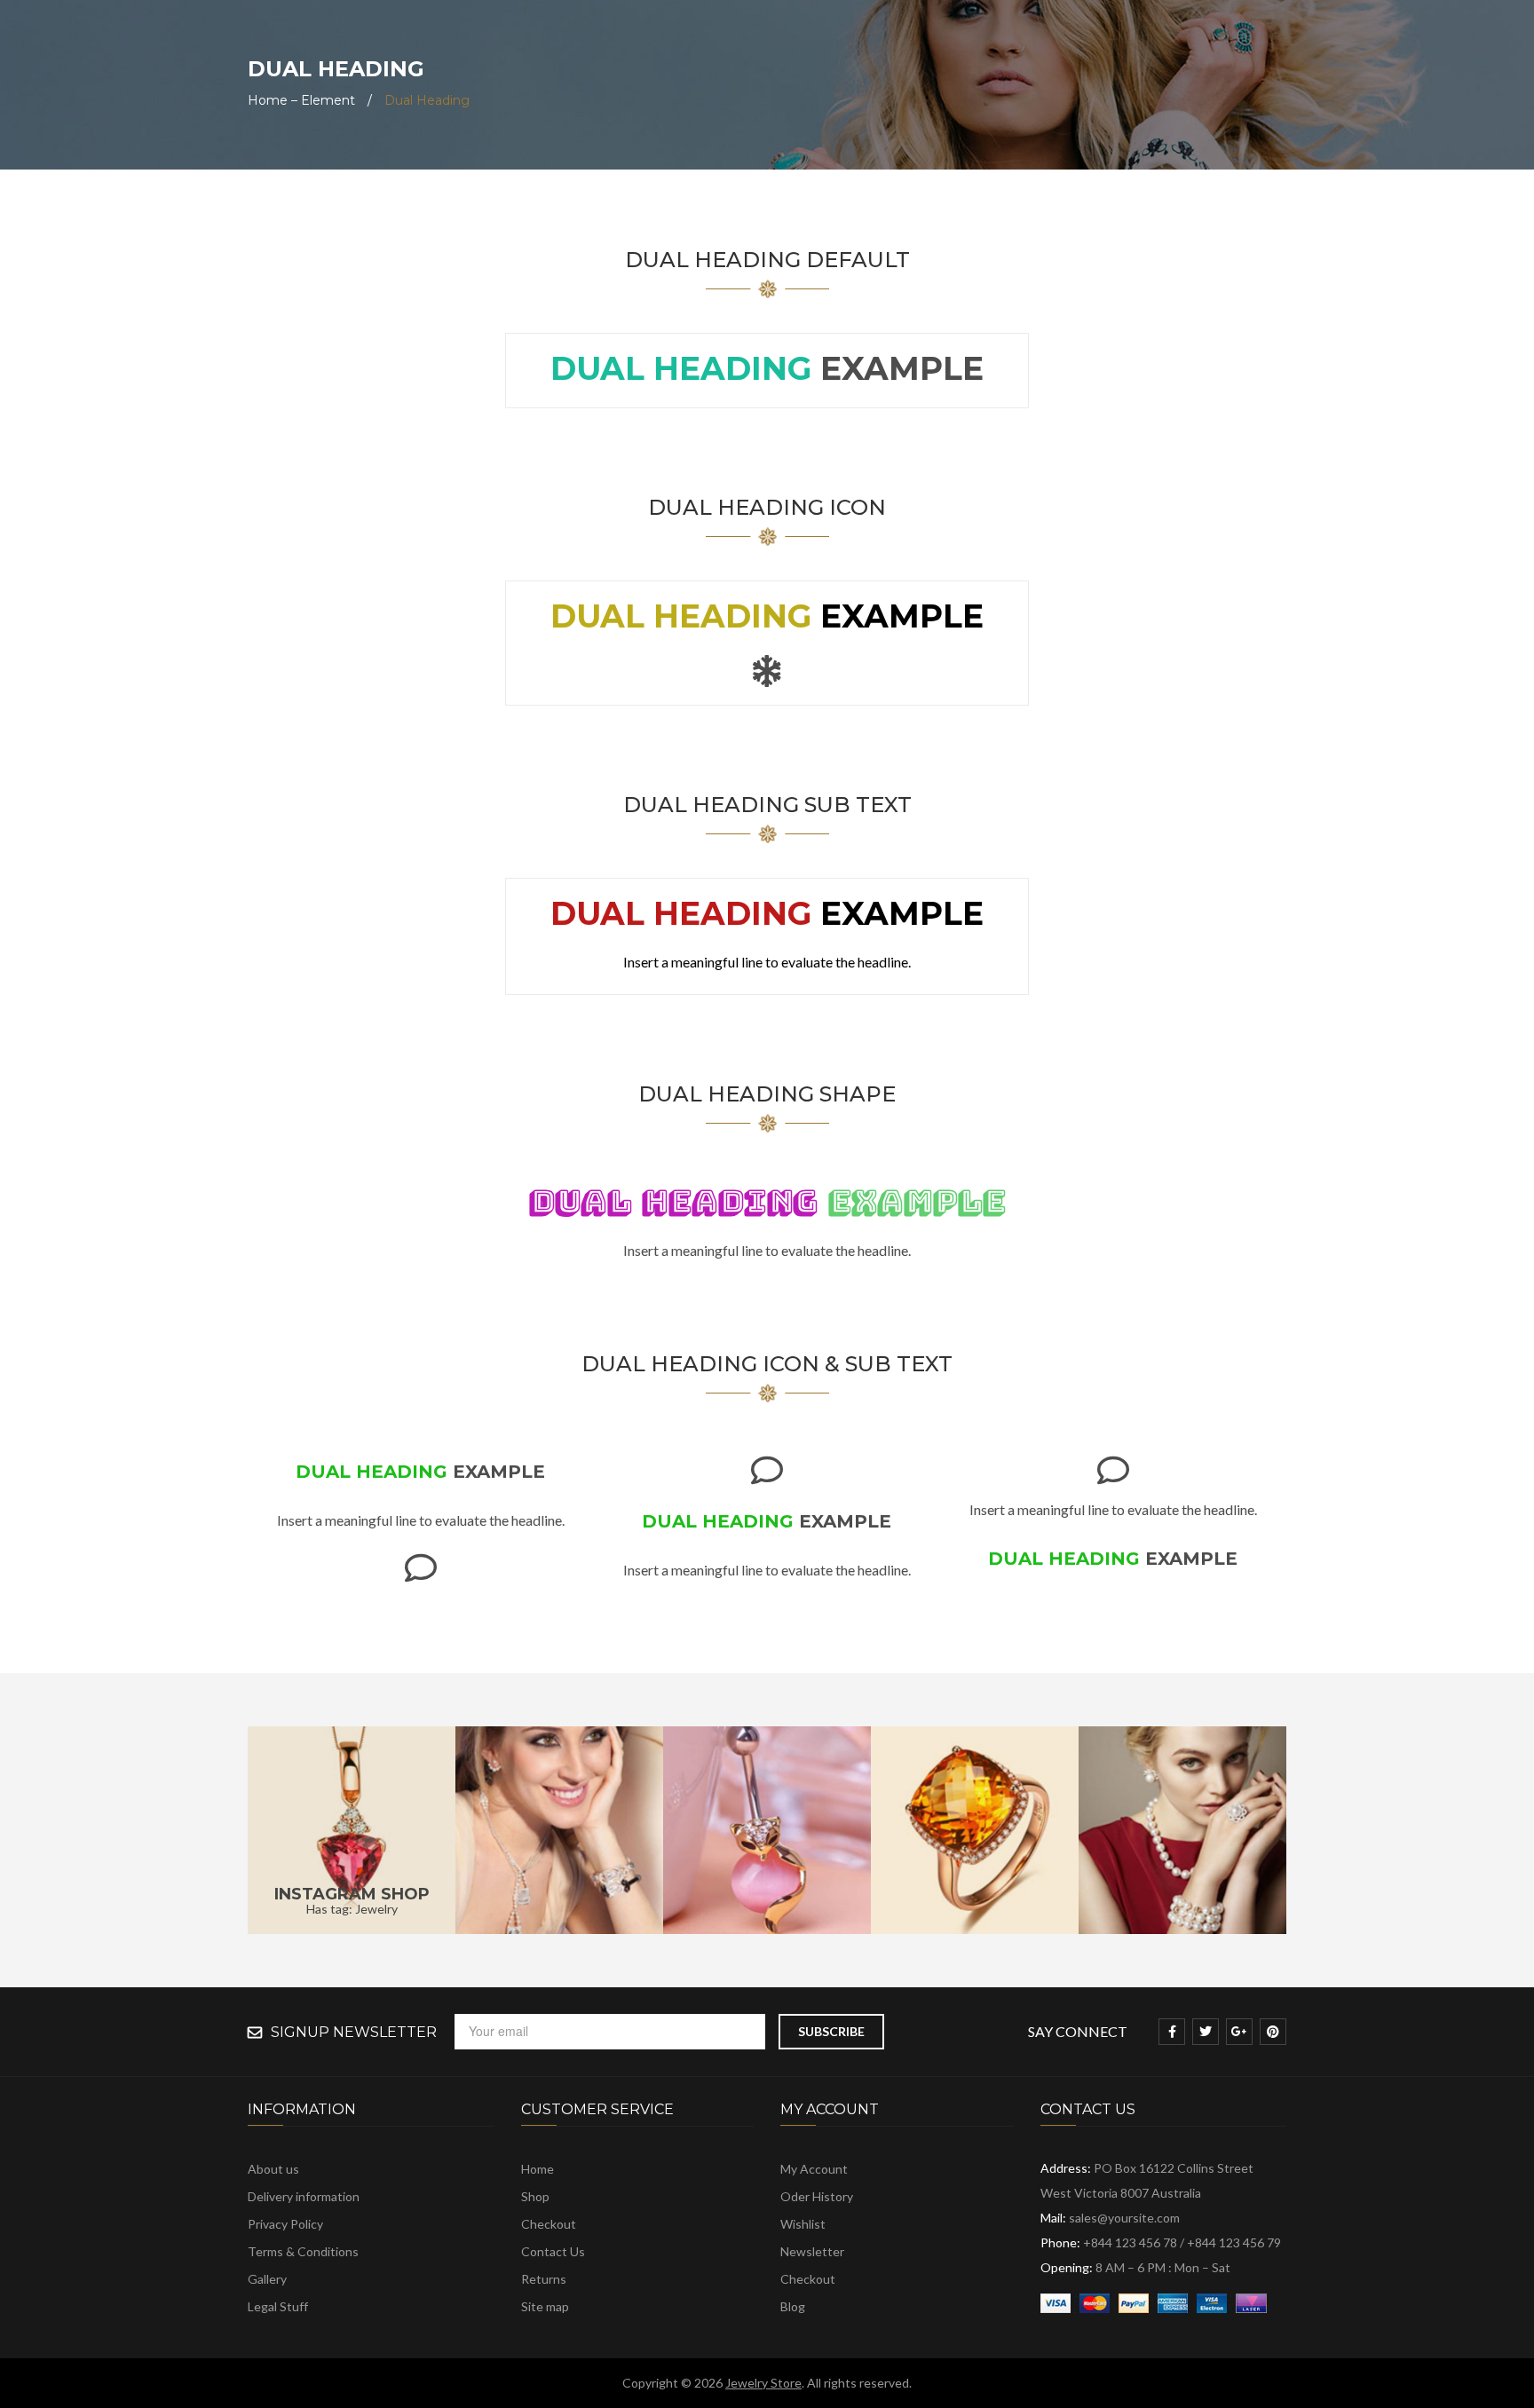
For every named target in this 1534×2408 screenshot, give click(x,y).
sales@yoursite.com (1124, 2218)
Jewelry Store (763, 2383)
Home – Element (301, 100)
